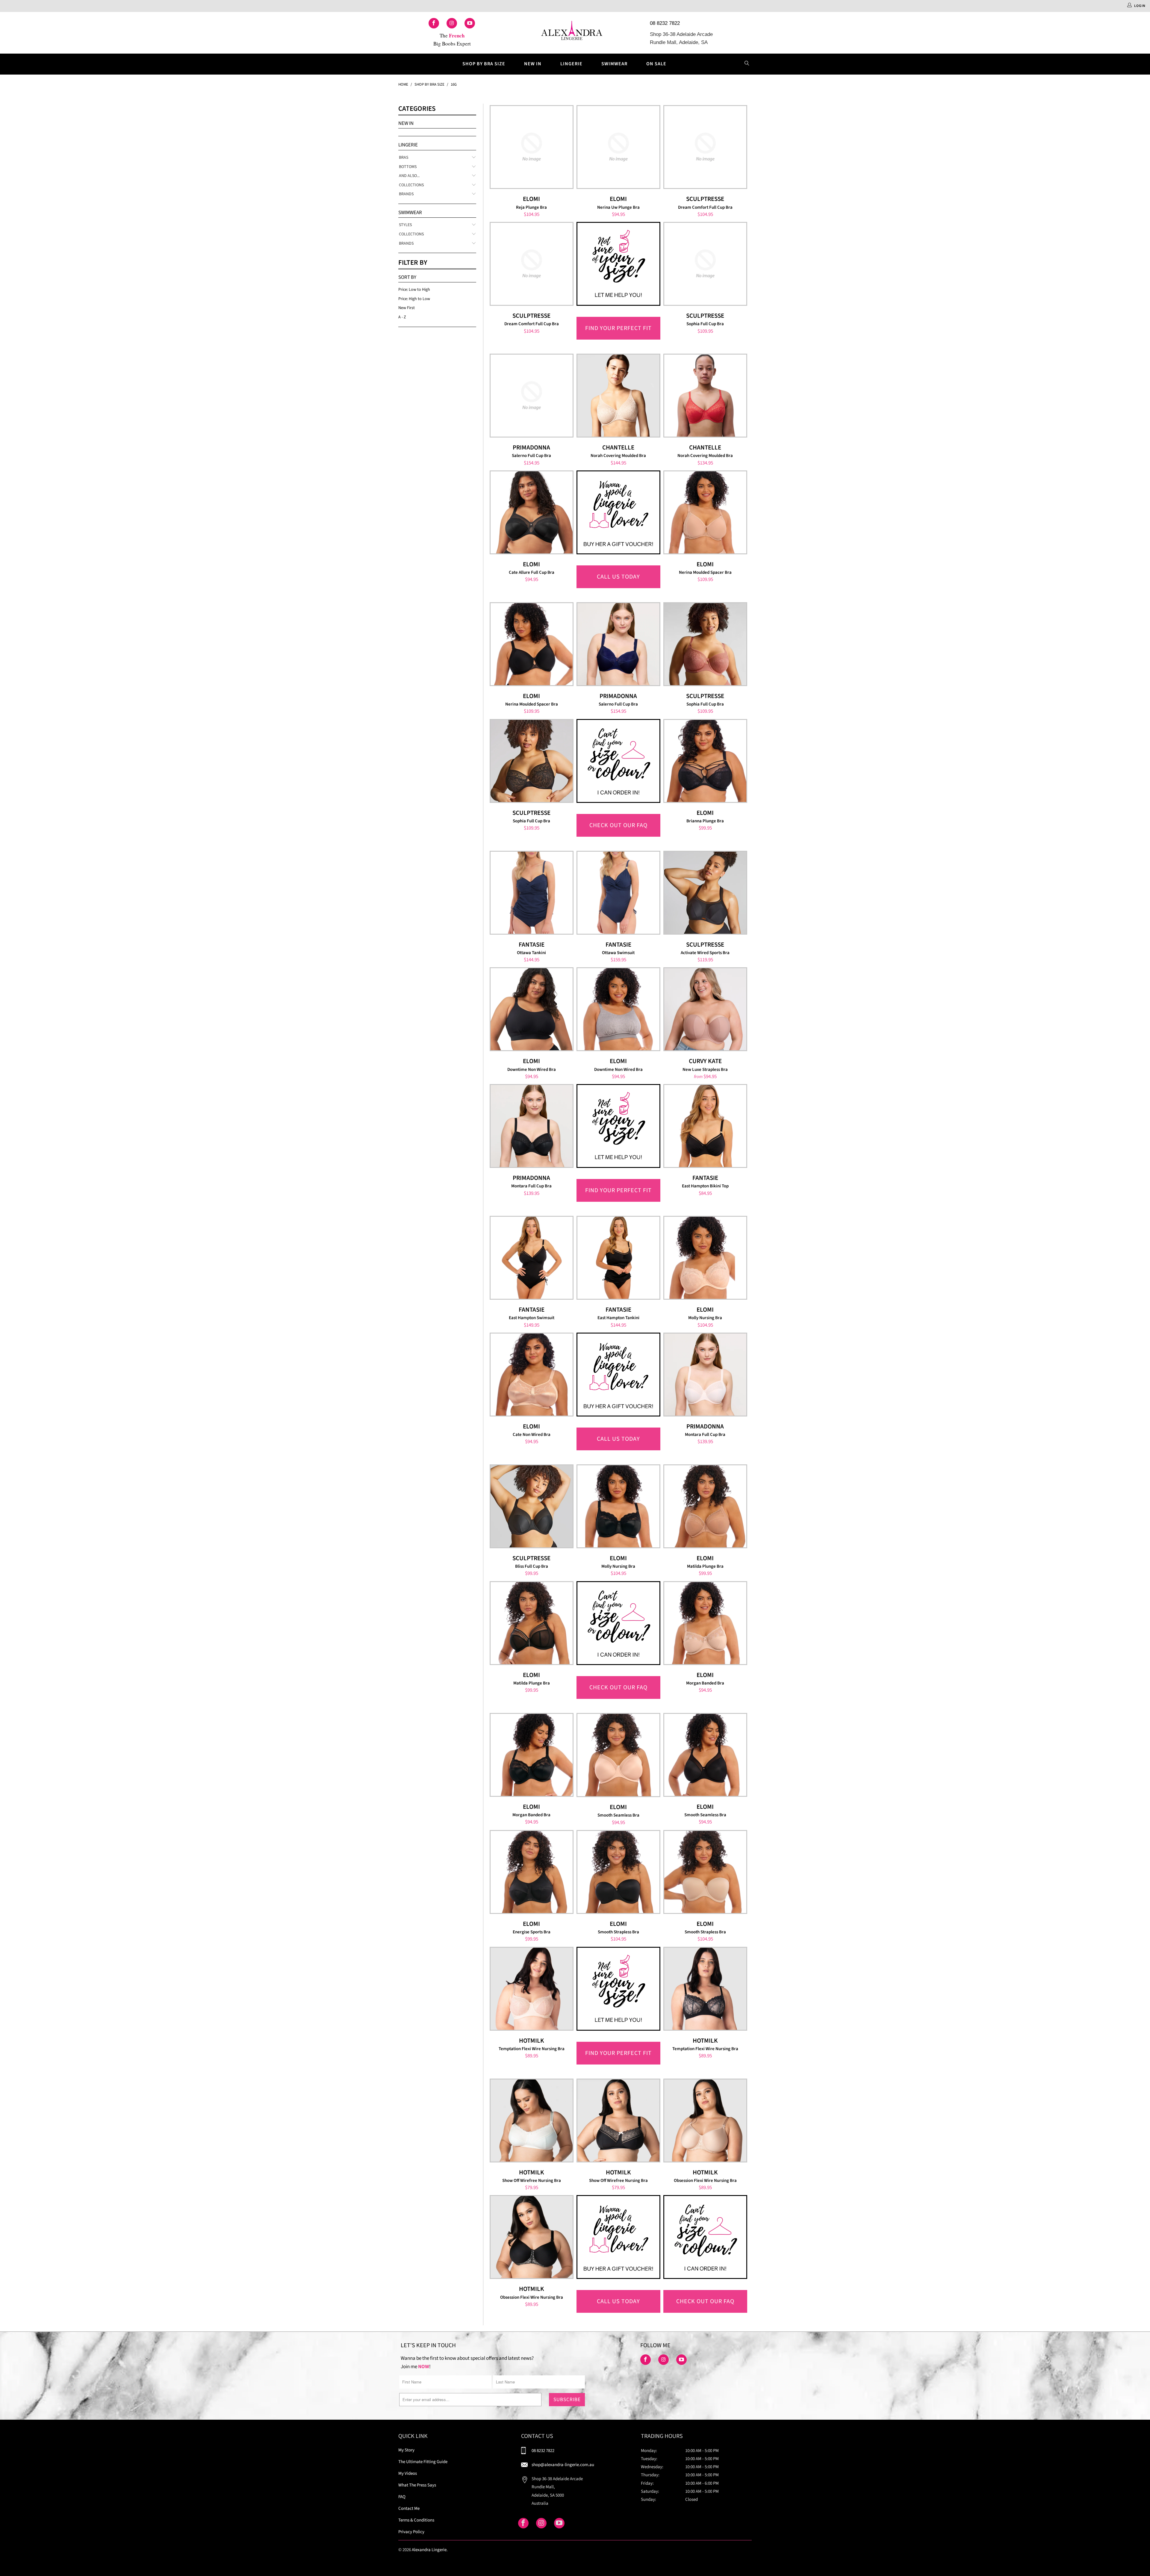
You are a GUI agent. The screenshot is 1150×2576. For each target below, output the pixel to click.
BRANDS (406, 194)
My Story (406, 2450)
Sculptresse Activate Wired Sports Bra (705, 893)
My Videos (408, 2473)
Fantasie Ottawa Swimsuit (618, 893)
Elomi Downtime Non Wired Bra (532, 1009)
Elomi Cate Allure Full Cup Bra (532, 512)
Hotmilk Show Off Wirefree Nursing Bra (532, 2121)
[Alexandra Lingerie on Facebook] (434, 23)
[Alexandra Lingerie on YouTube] (470, 23)
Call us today (618, 577)
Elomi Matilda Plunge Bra (705, 1506)
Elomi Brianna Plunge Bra (705, 761)
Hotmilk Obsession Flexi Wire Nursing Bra (705, 2121)
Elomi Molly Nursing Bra (705, 1258)
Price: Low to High (414, 290)
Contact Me (409, 2508)
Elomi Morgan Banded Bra (705, 1623)
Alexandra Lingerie (429, 2550)
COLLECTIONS (411, 185)
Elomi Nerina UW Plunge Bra (618, 147)
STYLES (405, 225)
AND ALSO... (409, 176)
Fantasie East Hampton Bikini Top (705, 1126)
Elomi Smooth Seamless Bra (618, 1755)
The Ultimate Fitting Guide (423, 2462)
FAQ (402, 2497)
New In (533, 64)
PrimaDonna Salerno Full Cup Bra (532, 396)
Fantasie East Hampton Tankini (618, 1258)
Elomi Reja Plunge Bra (532, 147)
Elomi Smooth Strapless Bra (618, 1872)
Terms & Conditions (416, 2520)
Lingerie (571, 64)
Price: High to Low (414, 299)
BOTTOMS (408, 167)
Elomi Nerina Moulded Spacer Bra (705, 512)
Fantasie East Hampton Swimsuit (532, 1258)
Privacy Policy (411, 2532)
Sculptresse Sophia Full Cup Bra (705, 264)
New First (407, 308)
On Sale (656, 64)
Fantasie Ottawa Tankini (532, 893)
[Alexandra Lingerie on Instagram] (452, 23)
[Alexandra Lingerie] (572, 33)
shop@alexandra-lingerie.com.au (563, 2465)
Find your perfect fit (618, 328)
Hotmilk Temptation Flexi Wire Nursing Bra (532, 1989)
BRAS (404, 158)
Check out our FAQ (618, 825)
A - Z (402, 317)
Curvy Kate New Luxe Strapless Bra (705, 1009)
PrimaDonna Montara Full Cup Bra (532, 1126)
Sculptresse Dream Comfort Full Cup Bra (705, 147)
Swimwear (614, 64)
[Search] (747, 64)
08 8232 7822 (665, 23)
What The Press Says (417, 2485)
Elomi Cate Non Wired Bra (532, 1375)
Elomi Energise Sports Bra (532, 1872)
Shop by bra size (484, 64)
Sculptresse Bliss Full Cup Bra (532, 1506)
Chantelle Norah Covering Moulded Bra (618, 396)
